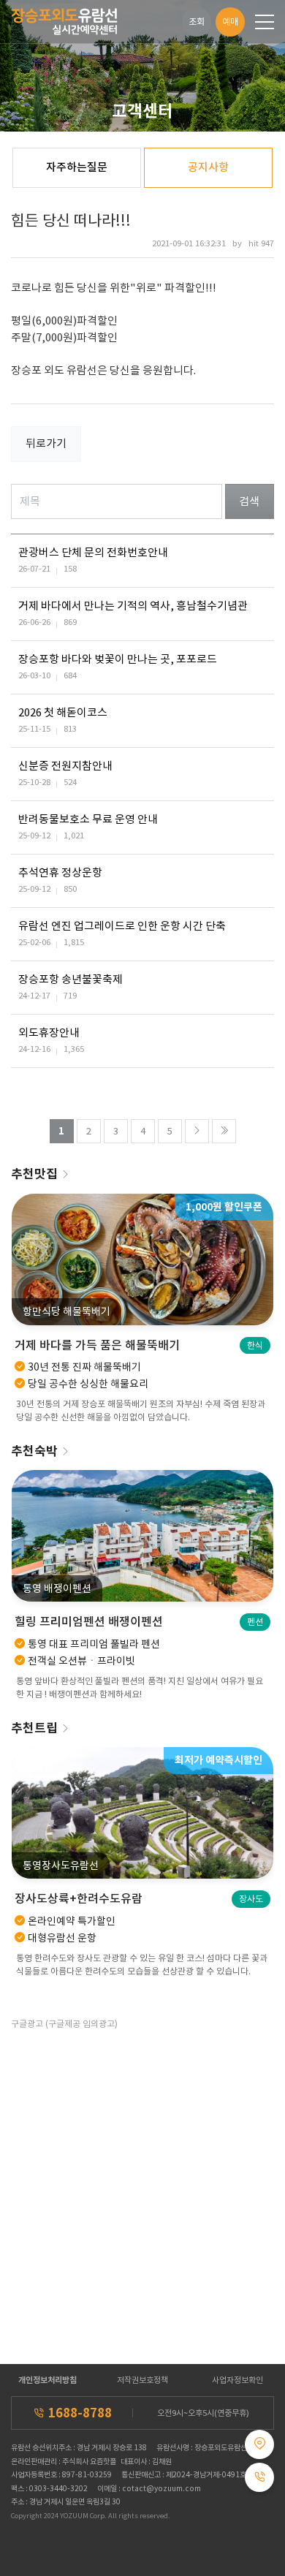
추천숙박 (34, 1451)
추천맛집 (34, 1174)
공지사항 (208, 167)
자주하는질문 (77, 167)
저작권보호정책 (142, 2380)
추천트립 (34, 1728)
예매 (230, 22)
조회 (197, 22)
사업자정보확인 (237, 2380)
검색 (249, 501)
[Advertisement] (142, 2178)
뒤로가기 (46, 443)
